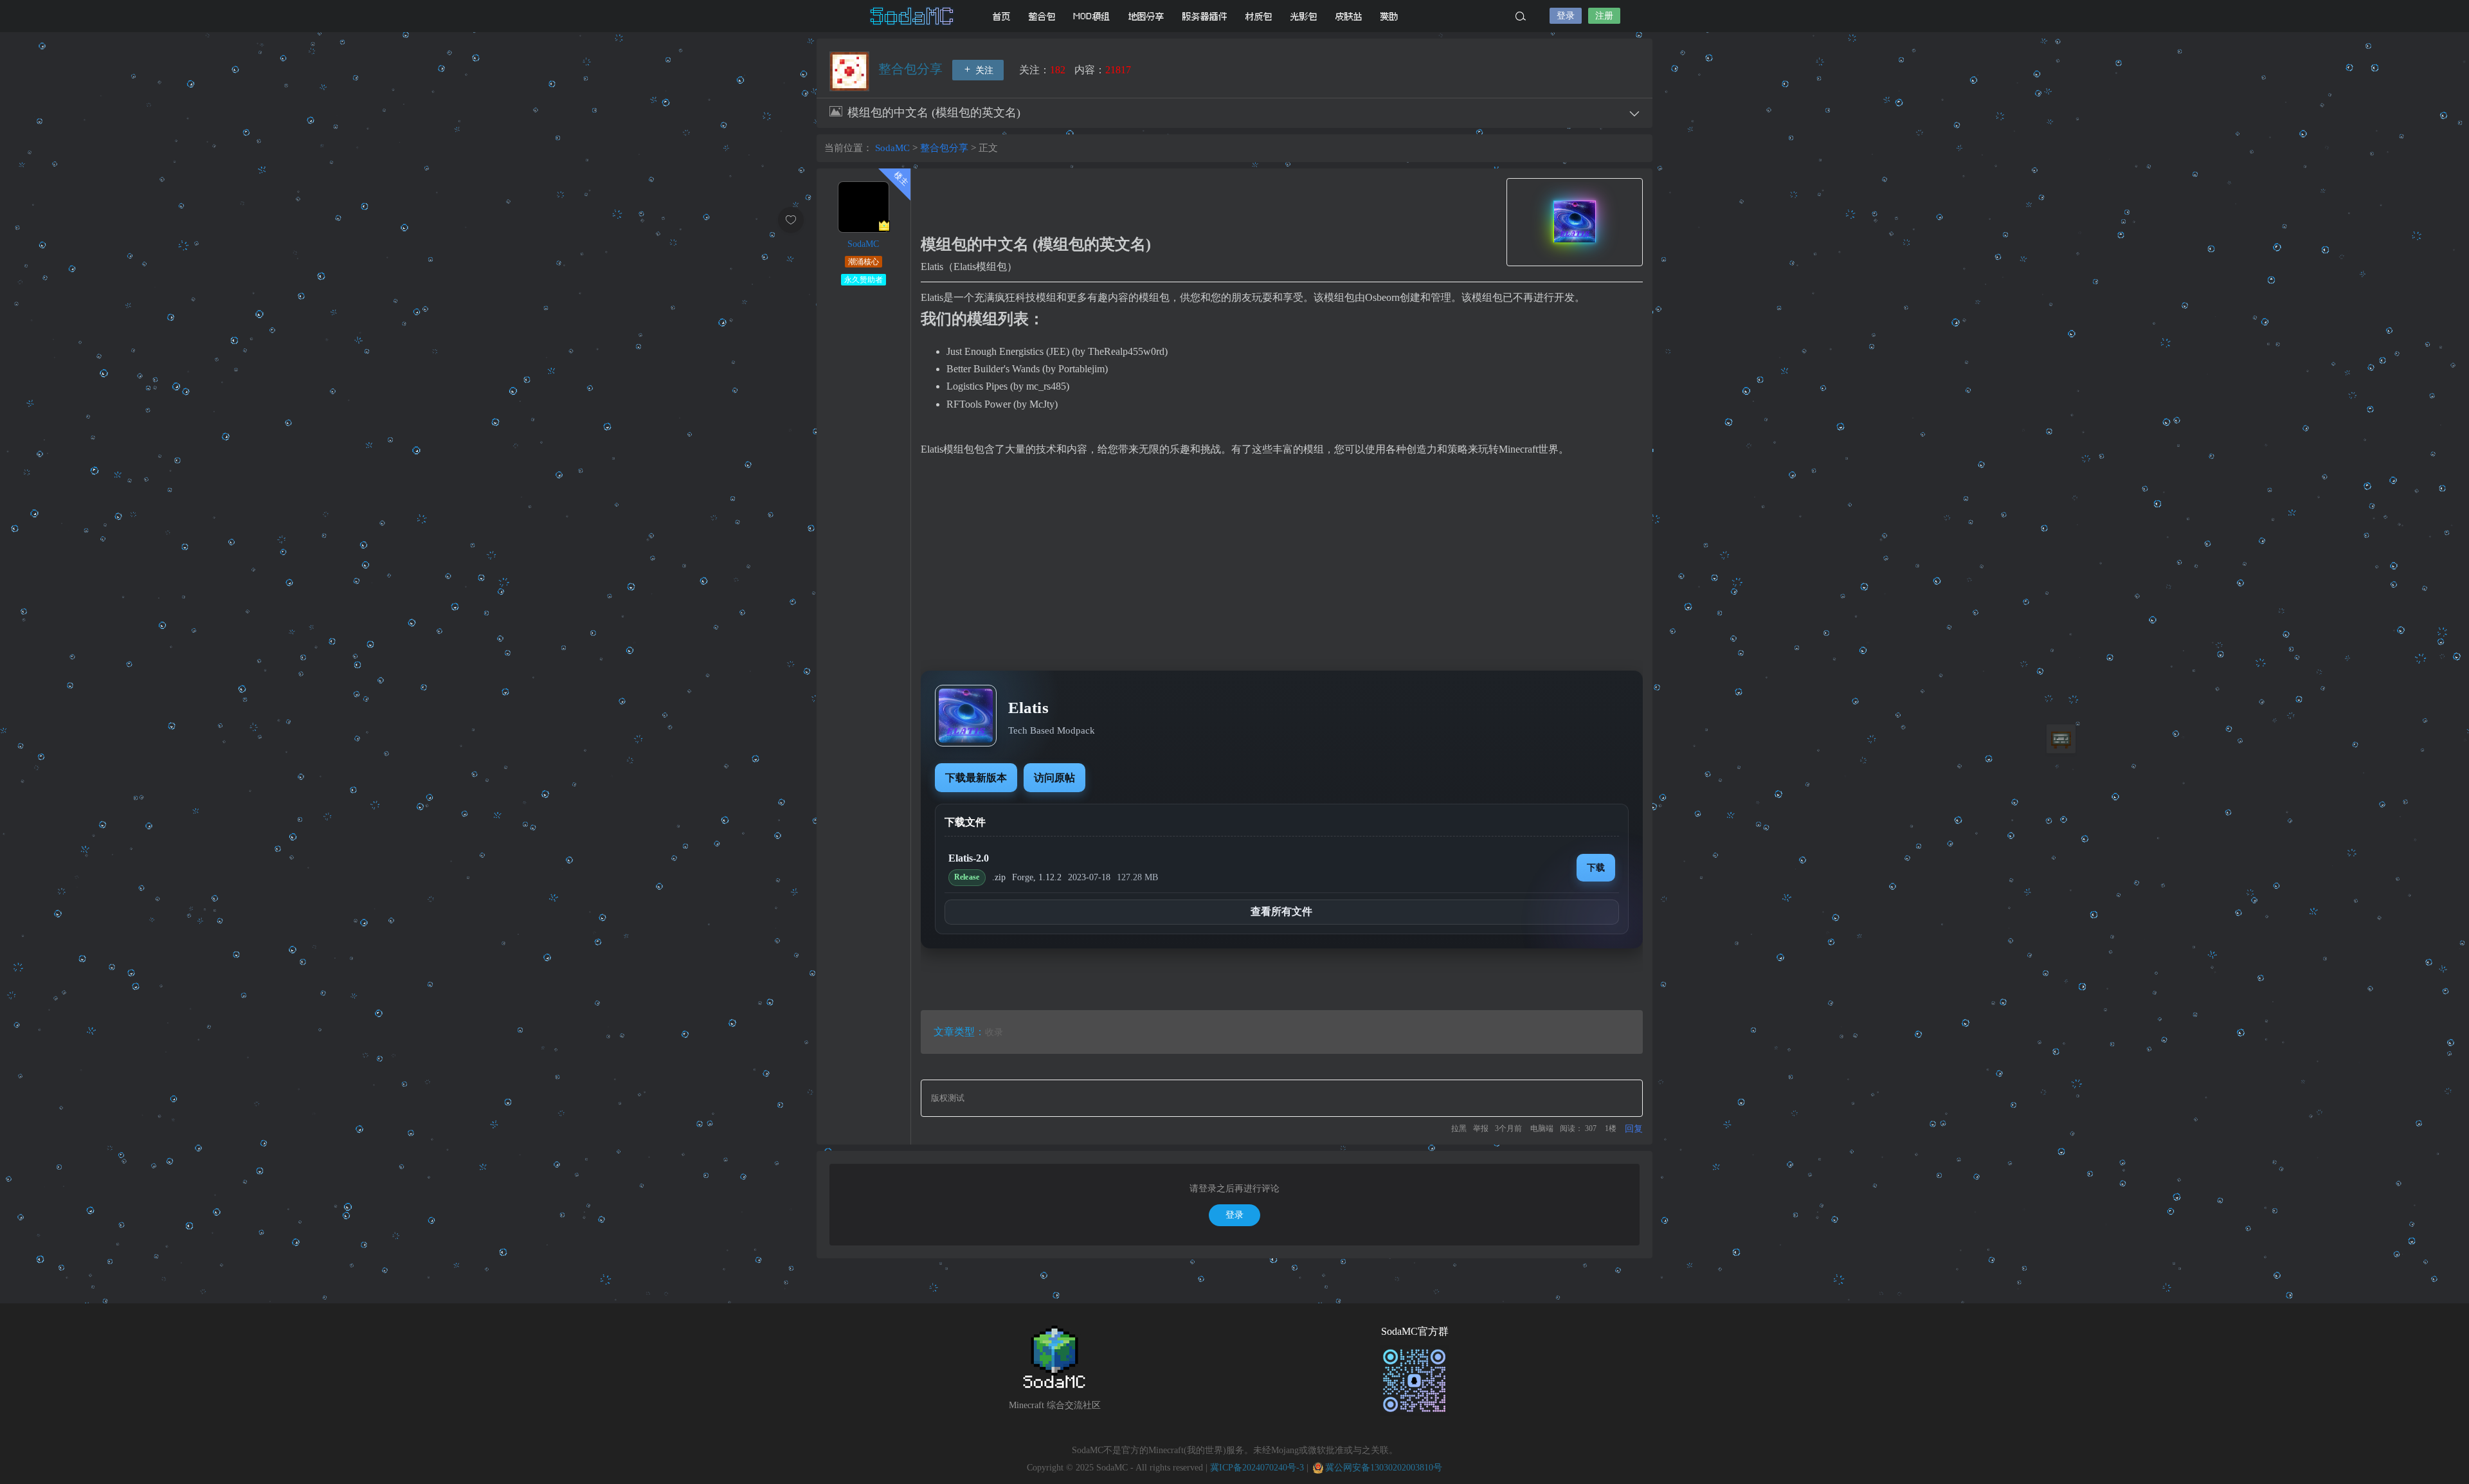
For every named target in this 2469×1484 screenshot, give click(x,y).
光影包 (1304, 16)
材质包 (1259, 16)
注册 (1604, 16)
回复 (1634, 1129)
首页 (1002, 16)
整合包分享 (912, 69)
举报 (1481, 1128)
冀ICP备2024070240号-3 (1257, 1468)
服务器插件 (1205, 16)
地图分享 (1146, 16)
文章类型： (959, 1032)
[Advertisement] (1282, 565)
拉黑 (1459, 1128)
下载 (1596, 867)
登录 (1566, 16)
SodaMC (913, 16)
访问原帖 (1054, 778)
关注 (983, 70)
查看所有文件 (1281, 911)
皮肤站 (1349, 16)
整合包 (1042, 16)
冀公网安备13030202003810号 (1384, 1468)
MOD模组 (1092, 16)
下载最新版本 (976, 778)
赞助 (1389, 16)
